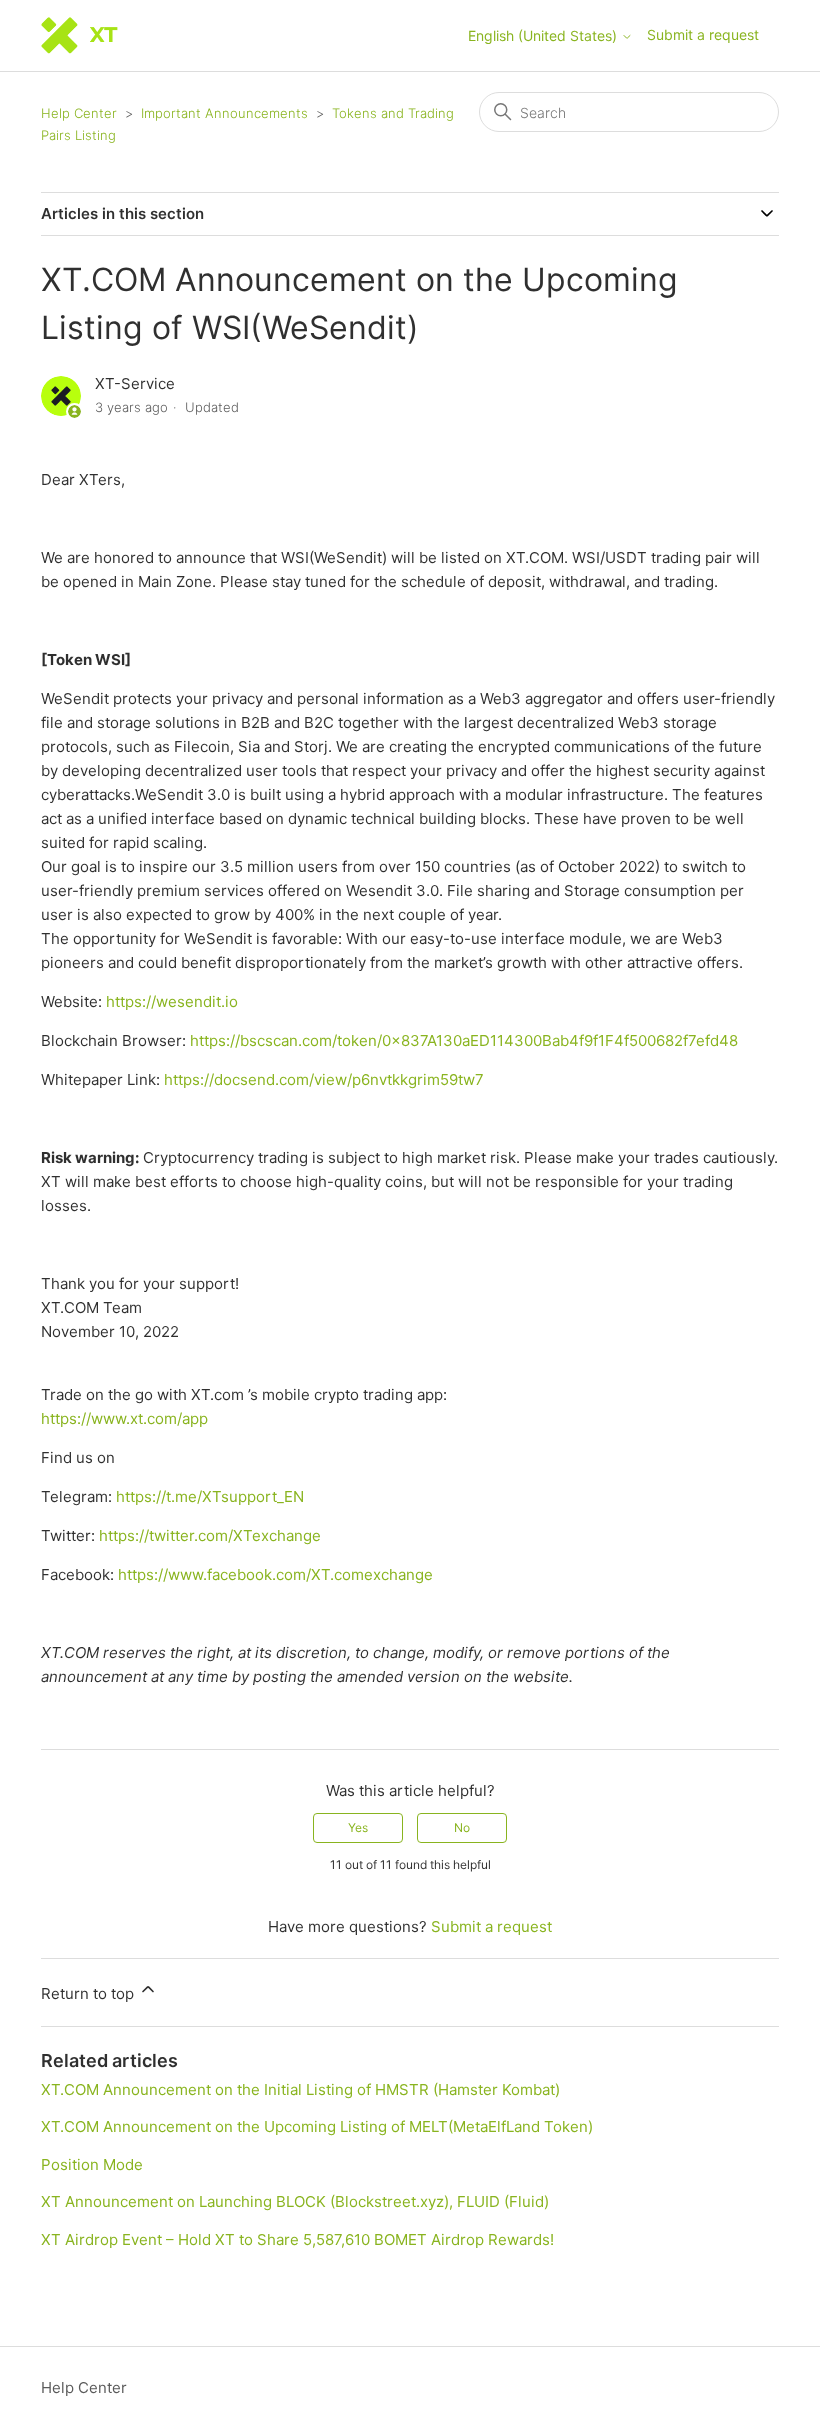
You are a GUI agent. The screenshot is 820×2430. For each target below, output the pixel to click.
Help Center (79, 113)
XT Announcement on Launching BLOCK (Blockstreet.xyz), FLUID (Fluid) (295, 2201)
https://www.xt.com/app (124, 1418)
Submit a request (703, 34)
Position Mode (92, 2164)
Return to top (89, 1993)
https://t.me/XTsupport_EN (210, 1496)
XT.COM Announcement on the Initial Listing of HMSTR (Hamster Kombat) (300, 2089)
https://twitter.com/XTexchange (210, 1535)
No (462, 1827)
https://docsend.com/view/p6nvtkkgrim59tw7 (324, 1079)
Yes (358, 1827)
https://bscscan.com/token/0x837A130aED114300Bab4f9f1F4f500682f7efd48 (464, 1040)
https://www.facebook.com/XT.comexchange (275, 1574)
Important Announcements (224, 113)
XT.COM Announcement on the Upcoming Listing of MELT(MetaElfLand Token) (317, 2126)
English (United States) (544, 36)
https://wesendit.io (172, 1001)
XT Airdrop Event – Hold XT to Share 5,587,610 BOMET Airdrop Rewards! (297, 2239)
